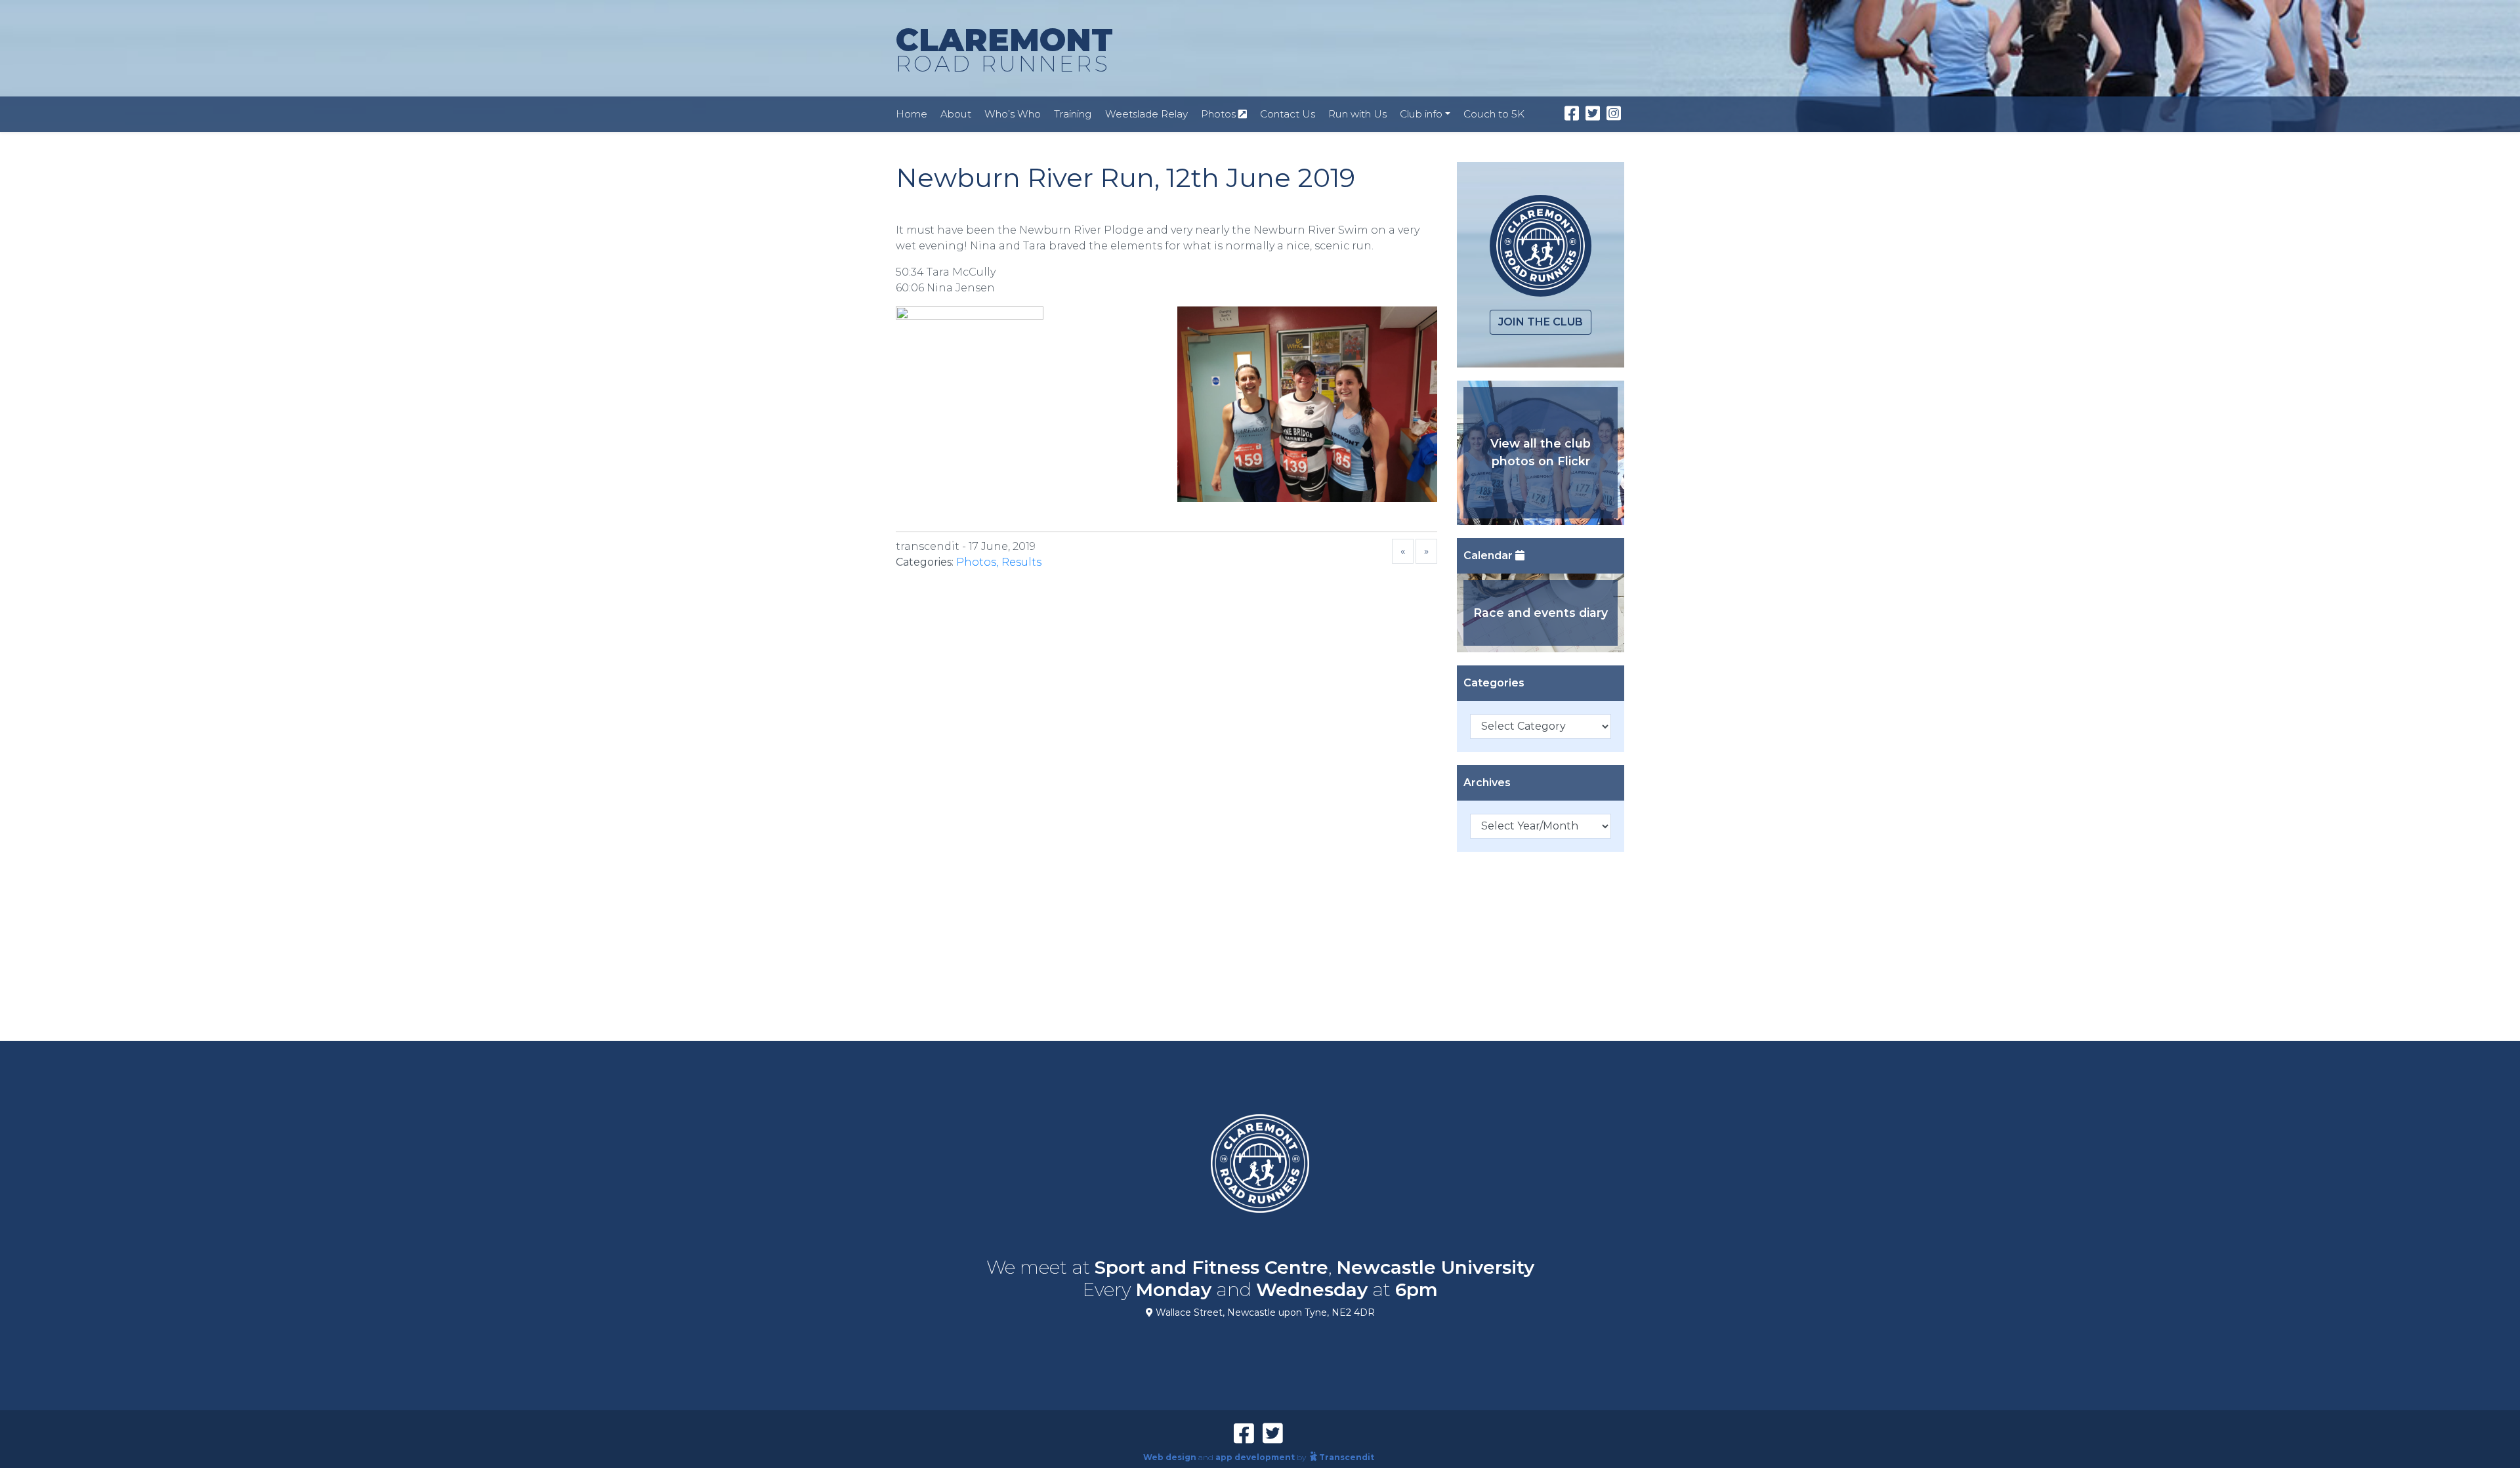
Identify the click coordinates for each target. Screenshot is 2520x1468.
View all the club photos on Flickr (1541, 452)
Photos (1220, 114)
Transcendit (1347, 1457)
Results (1021, 562)
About (956, 114)
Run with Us (1357, 114)
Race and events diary (1541, 613)
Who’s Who (1013, 114)
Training (1073, 114)
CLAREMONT (1004, 49)
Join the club (1541, 322)
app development (1255, 1457)
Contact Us (1288, 114)
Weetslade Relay (1146, 114)
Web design (1170, 1457)
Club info (1421, 114)
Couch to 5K (1494, 114)
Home (912, 114)
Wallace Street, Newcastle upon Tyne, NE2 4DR (1264, 1312)
